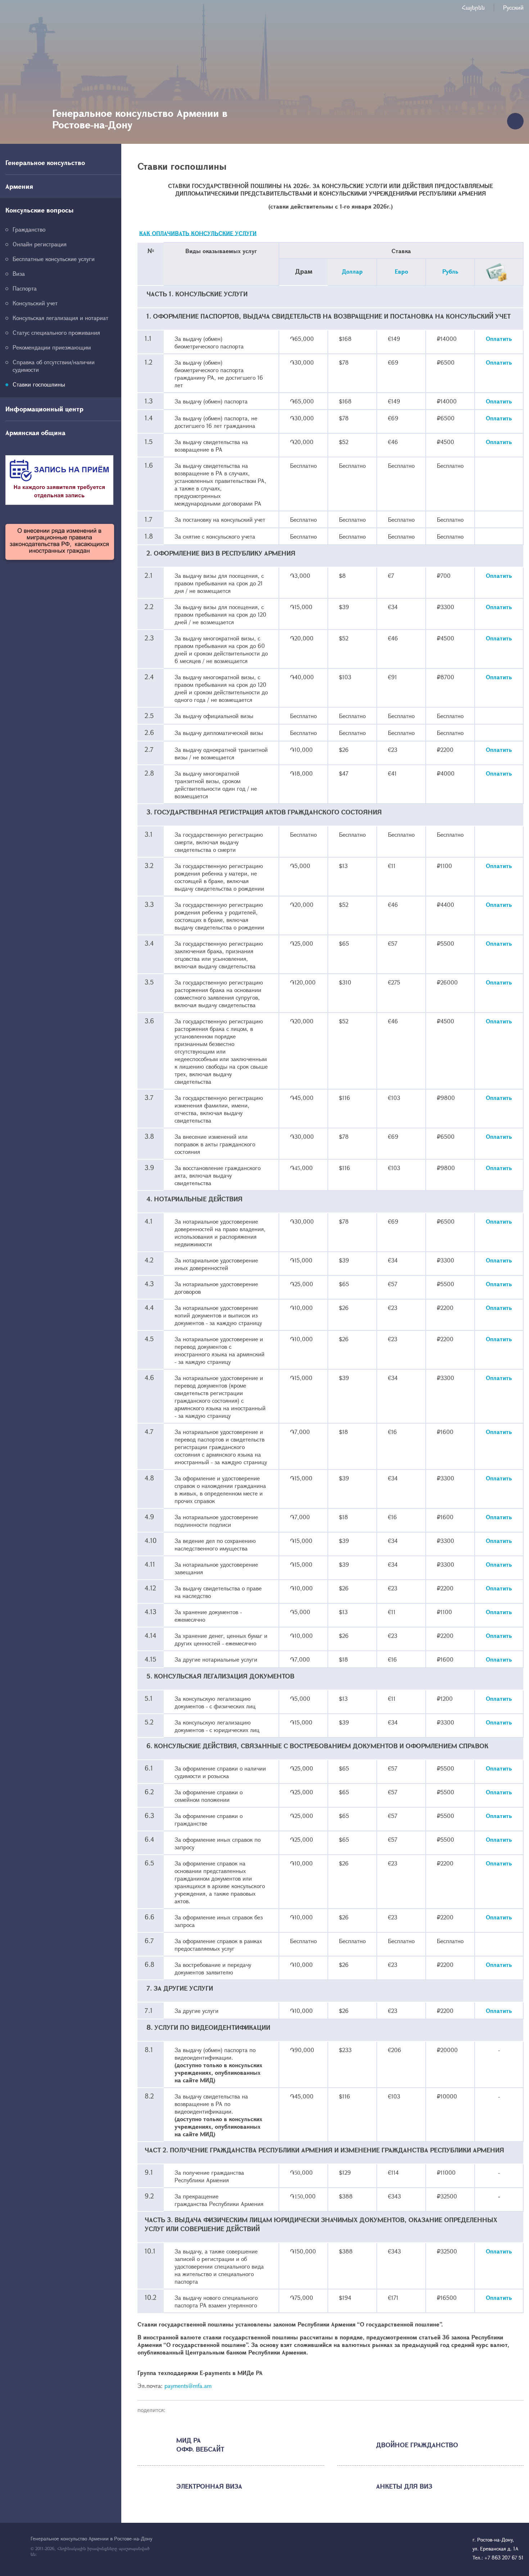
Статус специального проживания (56, 332)
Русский (513, 7)
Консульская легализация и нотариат (60, 318)
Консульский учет (35, 303)
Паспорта (25, 288)
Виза (19, 273)
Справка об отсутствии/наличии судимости (54, 366)
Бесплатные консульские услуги (54, 259)
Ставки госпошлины (39, 384)
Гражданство (29, 229)
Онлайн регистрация (40, 244)
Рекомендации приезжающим (52, 347)
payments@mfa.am (188, 2386)
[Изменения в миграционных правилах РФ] (60, 542)
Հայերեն (473, 7)
